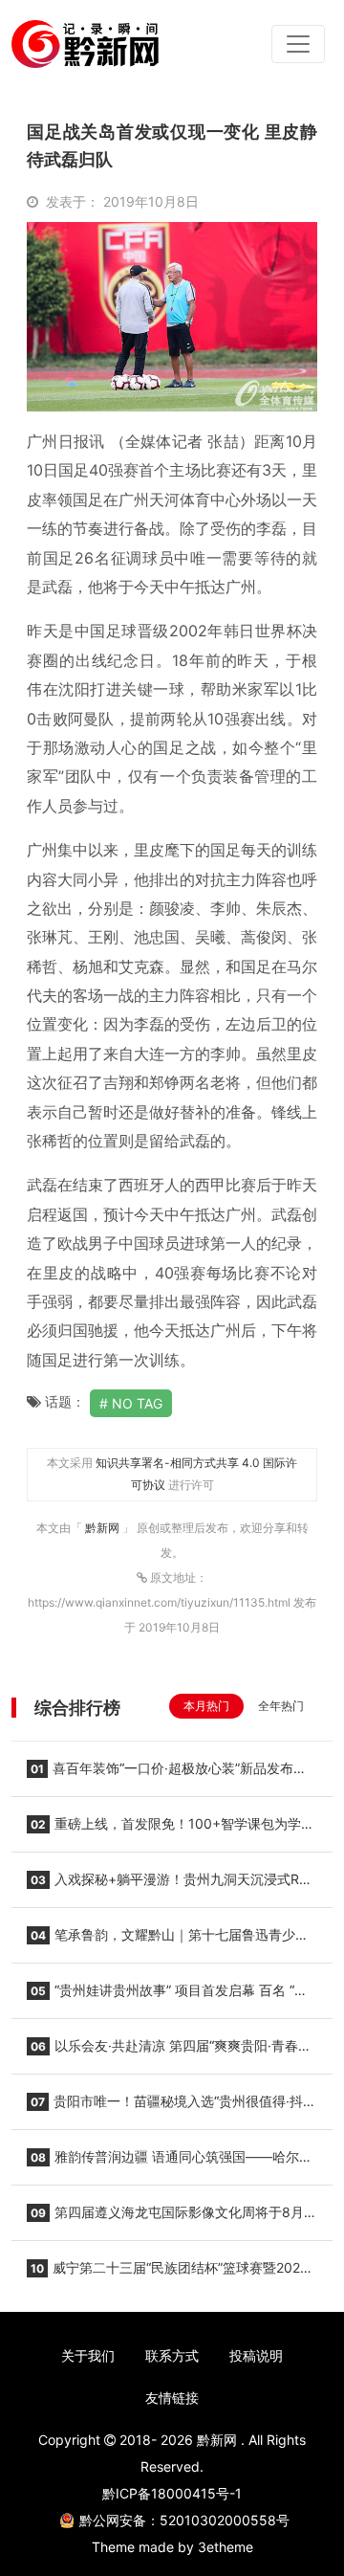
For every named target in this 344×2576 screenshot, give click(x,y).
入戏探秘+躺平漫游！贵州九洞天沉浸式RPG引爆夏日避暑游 (172, 1885)
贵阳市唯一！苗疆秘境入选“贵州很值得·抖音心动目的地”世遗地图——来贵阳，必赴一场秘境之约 (172, 2107)
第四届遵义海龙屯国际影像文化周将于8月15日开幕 (165, 2218)
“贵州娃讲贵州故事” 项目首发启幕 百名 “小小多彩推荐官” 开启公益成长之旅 (167, 1996)
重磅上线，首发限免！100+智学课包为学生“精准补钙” (171, 1830)
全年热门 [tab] (281, 1706)
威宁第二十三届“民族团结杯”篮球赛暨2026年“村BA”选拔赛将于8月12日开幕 (168, 2274)
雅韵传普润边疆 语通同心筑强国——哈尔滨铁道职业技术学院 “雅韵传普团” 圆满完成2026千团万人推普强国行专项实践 (172, 2163)
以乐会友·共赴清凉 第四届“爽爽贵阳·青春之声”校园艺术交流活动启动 (169, 2052)
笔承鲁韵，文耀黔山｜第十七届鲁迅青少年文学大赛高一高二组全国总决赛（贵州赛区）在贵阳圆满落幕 (168, 1941)
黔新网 (104, 1528)
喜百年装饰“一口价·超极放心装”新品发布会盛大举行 (167, 1774)
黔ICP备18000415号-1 (172, 2493)
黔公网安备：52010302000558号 (184, 2520)
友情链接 (172, 2398)
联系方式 (172, 2355)
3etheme (226, 2547)
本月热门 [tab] (206, 1706)
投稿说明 (256, 2355)
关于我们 (88, 2355)
